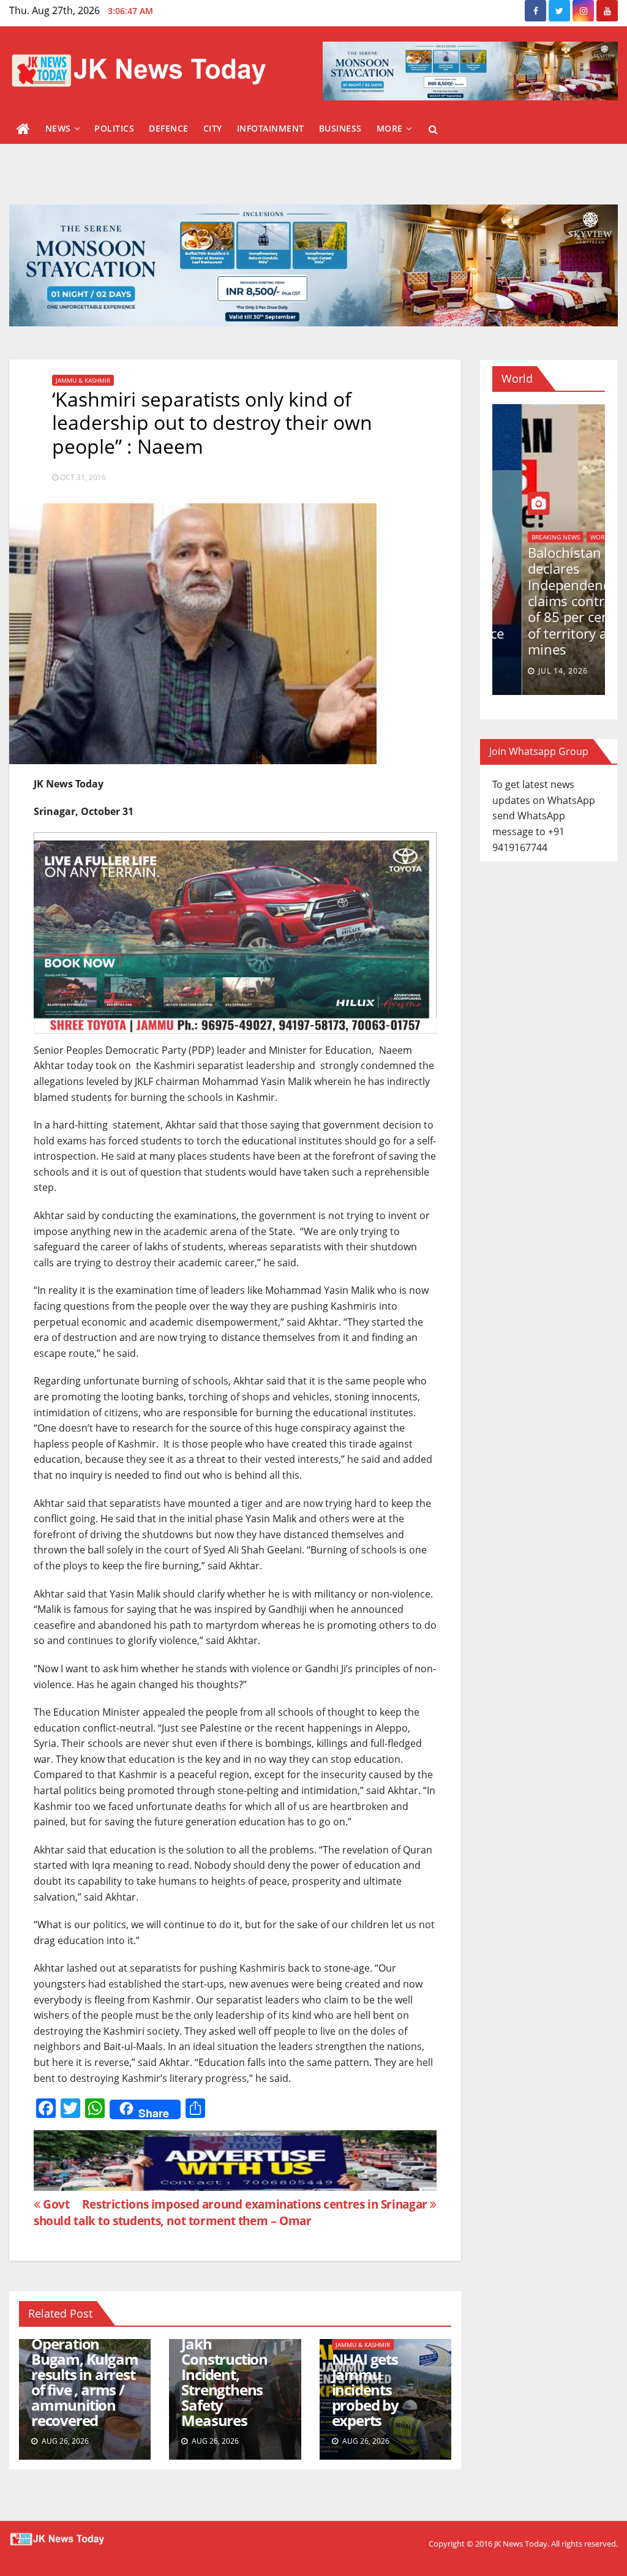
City (213, 128)
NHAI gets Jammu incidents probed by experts (365, 2390)
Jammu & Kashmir (83, 380)
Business (340, 128)
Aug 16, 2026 (535, 671)
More (390, 128)
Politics (114, 128)
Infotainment (271, 128)
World (512, 569)
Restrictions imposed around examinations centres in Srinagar (256, 2204)
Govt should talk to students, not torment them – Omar (173, 2212)
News (58, 128)
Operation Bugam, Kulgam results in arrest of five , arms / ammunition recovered (84, 2382)
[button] (433, 129)
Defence (169, 128)
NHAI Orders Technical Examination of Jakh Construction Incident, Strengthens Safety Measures (232, 2359)
